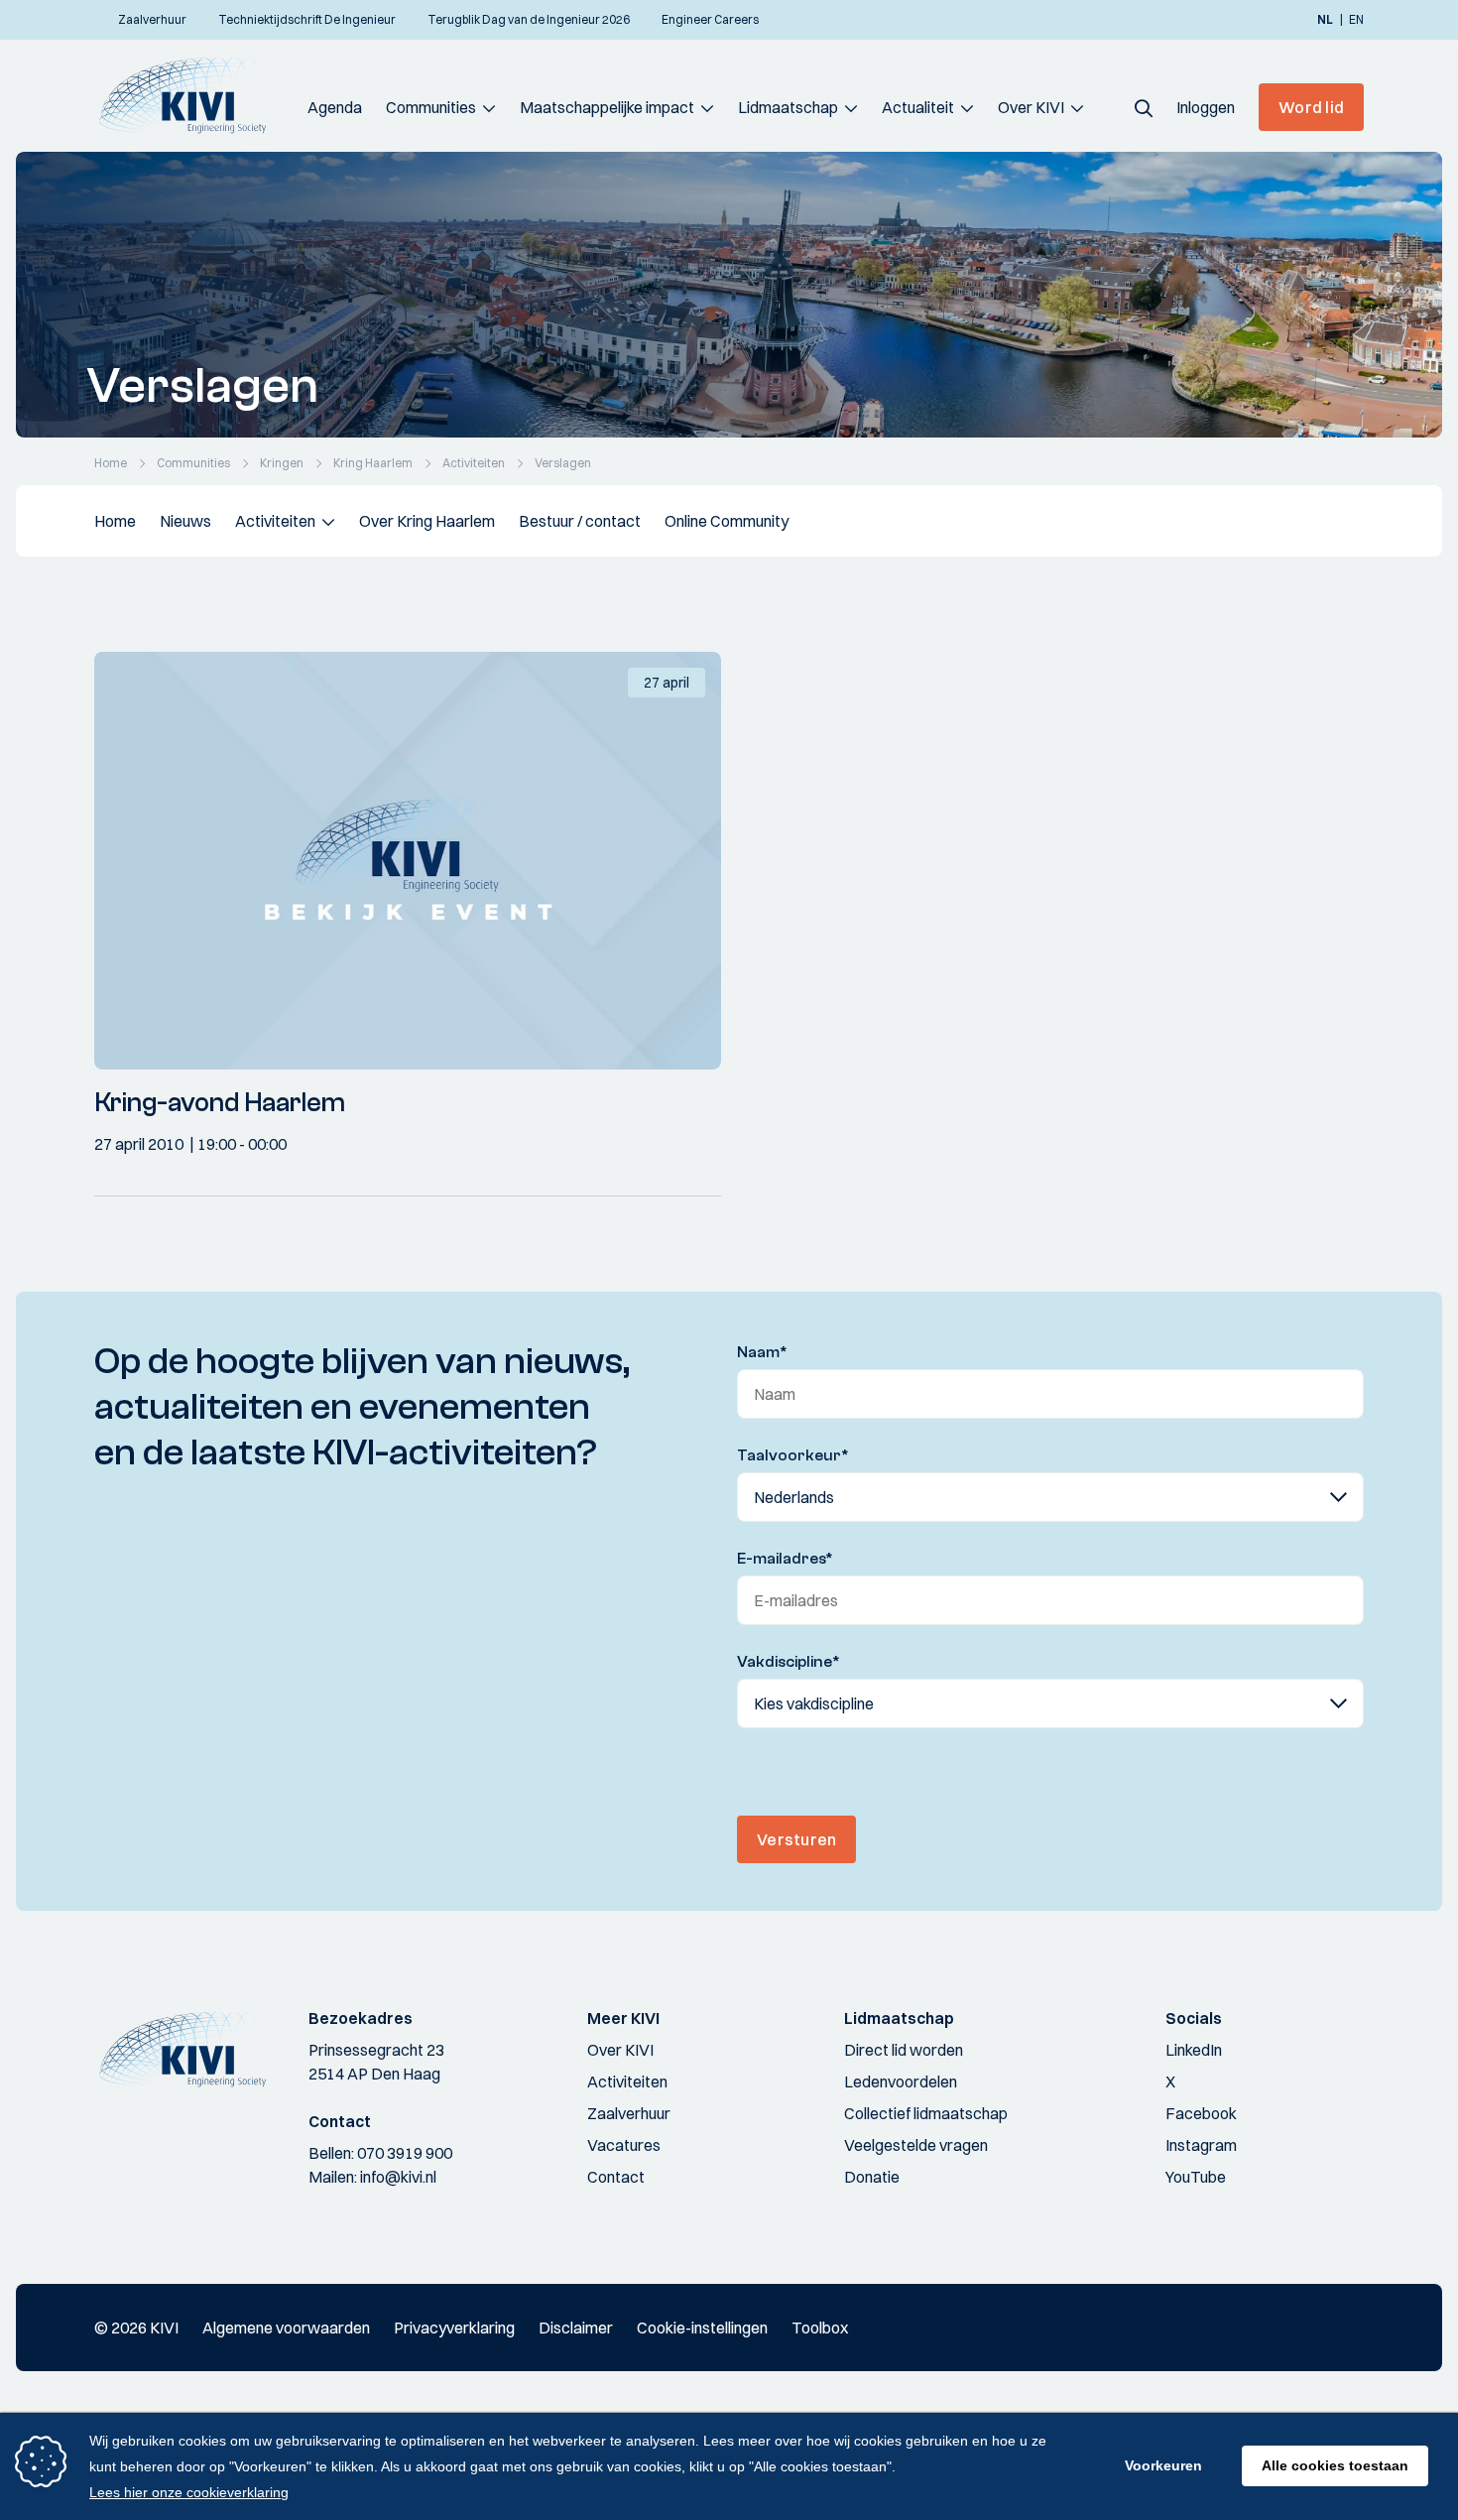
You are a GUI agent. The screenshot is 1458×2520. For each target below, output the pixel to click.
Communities (431, 107)
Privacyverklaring (454, 2328)
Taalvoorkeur (793, 1455)
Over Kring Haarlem (427, 521)
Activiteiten (275, 521)
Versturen (796, 1839)
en (1356, 20)
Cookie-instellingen (702, 2328)
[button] (1144, 107)
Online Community (727, 521)
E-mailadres (785, 1559)
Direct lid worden (904, 2050)
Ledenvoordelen (901, 2081)
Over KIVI (1031, 107)
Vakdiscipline (789, 1662)
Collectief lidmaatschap (926, 2113)
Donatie (872, 2177)
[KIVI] (191, 95)
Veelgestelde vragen (916, 2145)
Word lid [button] (1311, 107)
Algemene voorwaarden (286, 2328)
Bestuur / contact (580, 521)
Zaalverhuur (629, 2113)
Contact (616, 2177)
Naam (762, 1352)
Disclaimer (576, 2328)
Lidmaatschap (788, 107)
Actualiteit (918, 107)
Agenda (335, 107)
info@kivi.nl (398, 2177)
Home (115, 521)
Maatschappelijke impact (607, 107)
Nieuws (185, 521)
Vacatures (624, 2145)
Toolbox (820, 2328)
